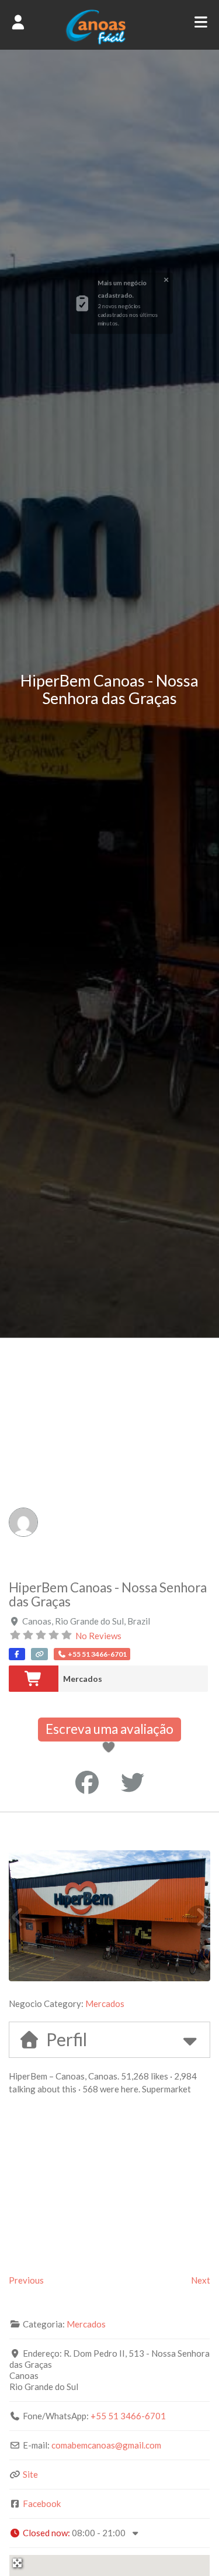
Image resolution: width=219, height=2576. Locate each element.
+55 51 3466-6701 (128, 2416)
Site (30, 2474)
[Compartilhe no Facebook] (87, 1782)
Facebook (42, 2503)
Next (201, 2280)
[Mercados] (34, 1679)
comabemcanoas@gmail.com (106, 2445)
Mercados (83, 1679)
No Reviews (98, 1636)
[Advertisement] (109, 1453)
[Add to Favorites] (111, 1748)
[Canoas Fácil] (109, 42)
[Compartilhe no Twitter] (133, 1782)
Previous (26, 2280)
